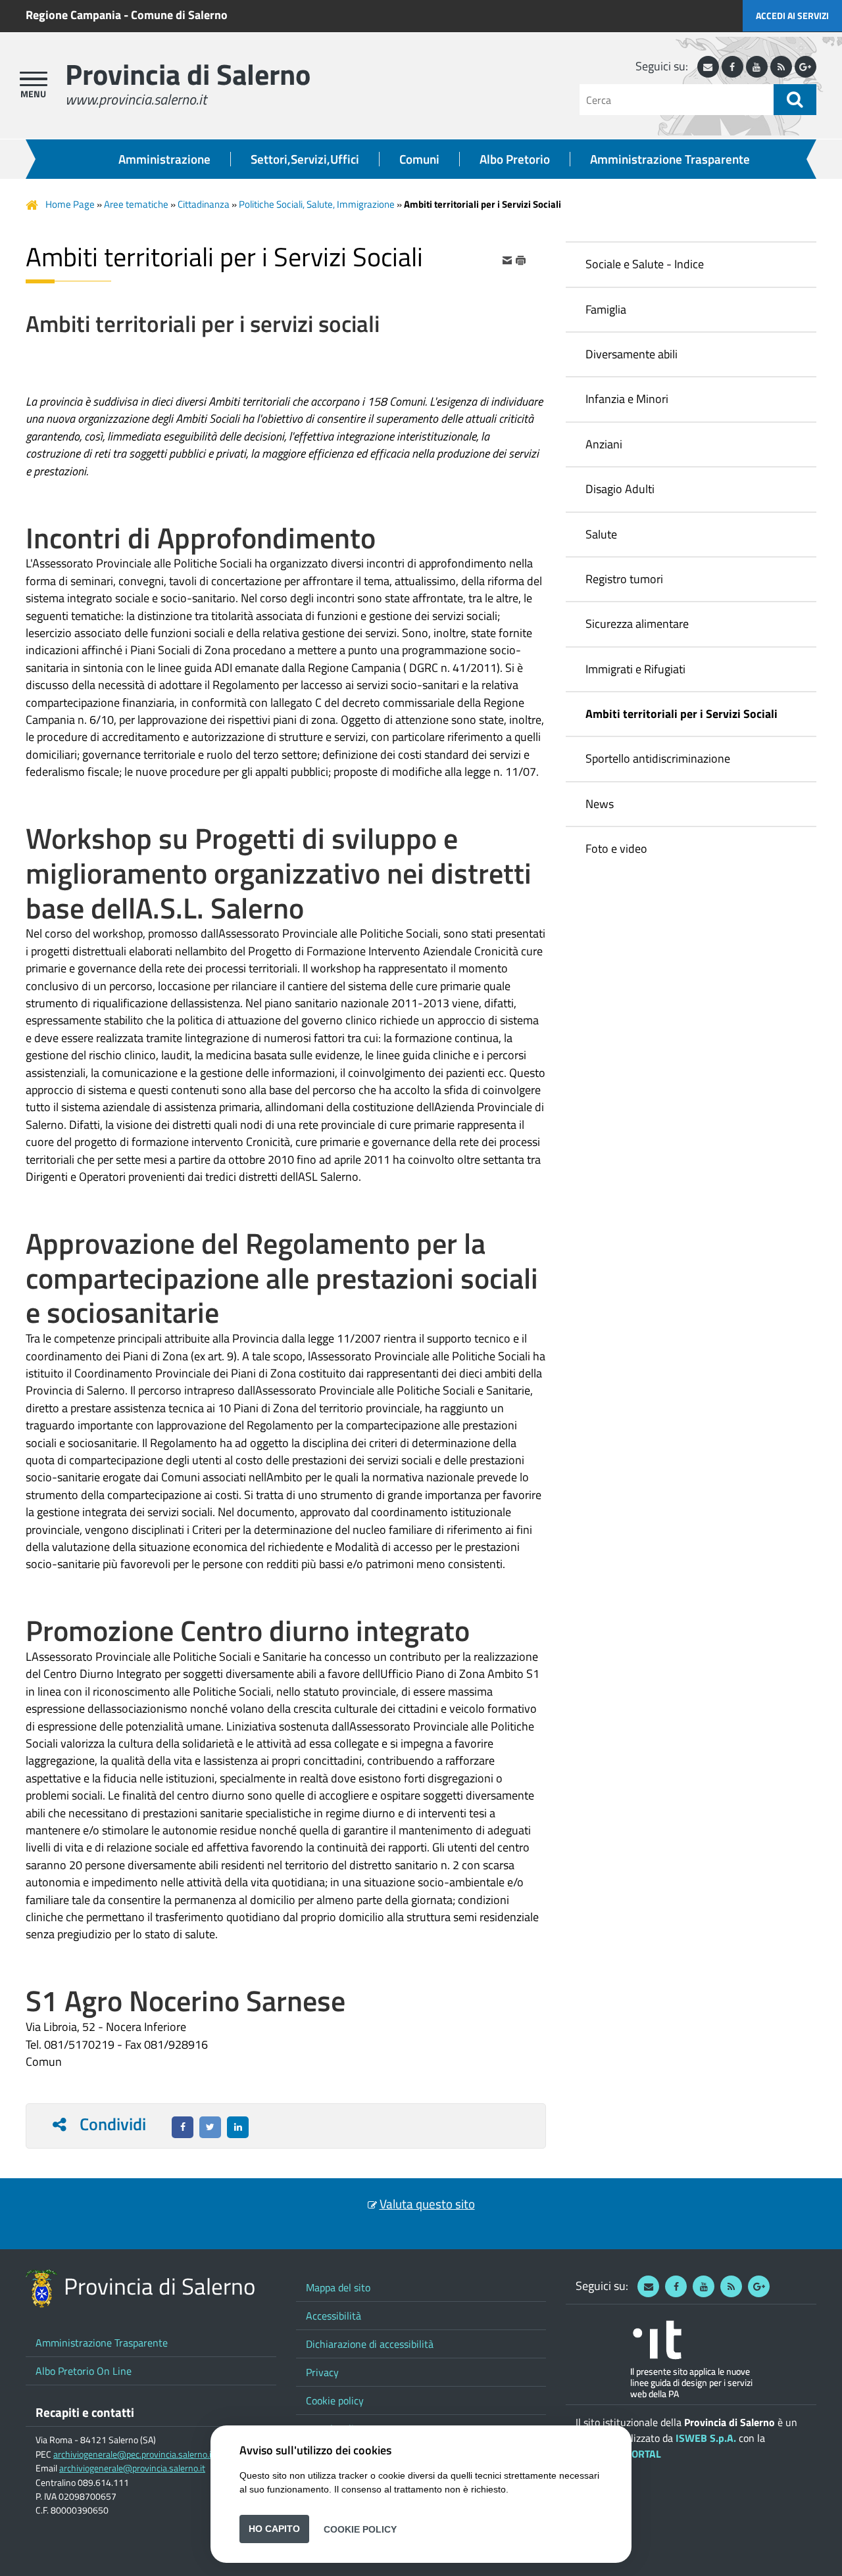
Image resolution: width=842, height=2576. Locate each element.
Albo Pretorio (515, 159)
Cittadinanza (204, 204)
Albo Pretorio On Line (84, 2371)
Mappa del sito (338, 2287)
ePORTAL (641, 2454)
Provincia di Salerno (188, 74)
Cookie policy (335, 2400)
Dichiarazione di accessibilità (370, 2344)
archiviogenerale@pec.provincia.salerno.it (134, 2454)
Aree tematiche (136, 204)
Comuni (419, 159)
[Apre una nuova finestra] (183, 2127)
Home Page (70, 204)
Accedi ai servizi (792, 15)
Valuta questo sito (427, 2204)
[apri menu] (34, 79)
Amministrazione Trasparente (670, 159)
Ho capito (274, 2529)
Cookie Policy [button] (360, 2529)
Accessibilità (334, 2316)
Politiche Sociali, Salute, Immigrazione (317, 204)
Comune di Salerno (179, 15)
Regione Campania (73, 15)
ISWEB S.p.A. (706, 2438)
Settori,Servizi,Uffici (305, 159)
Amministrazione (164, 159)
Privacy (322, 2372)
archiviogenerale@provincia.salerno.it (132, 2468)
